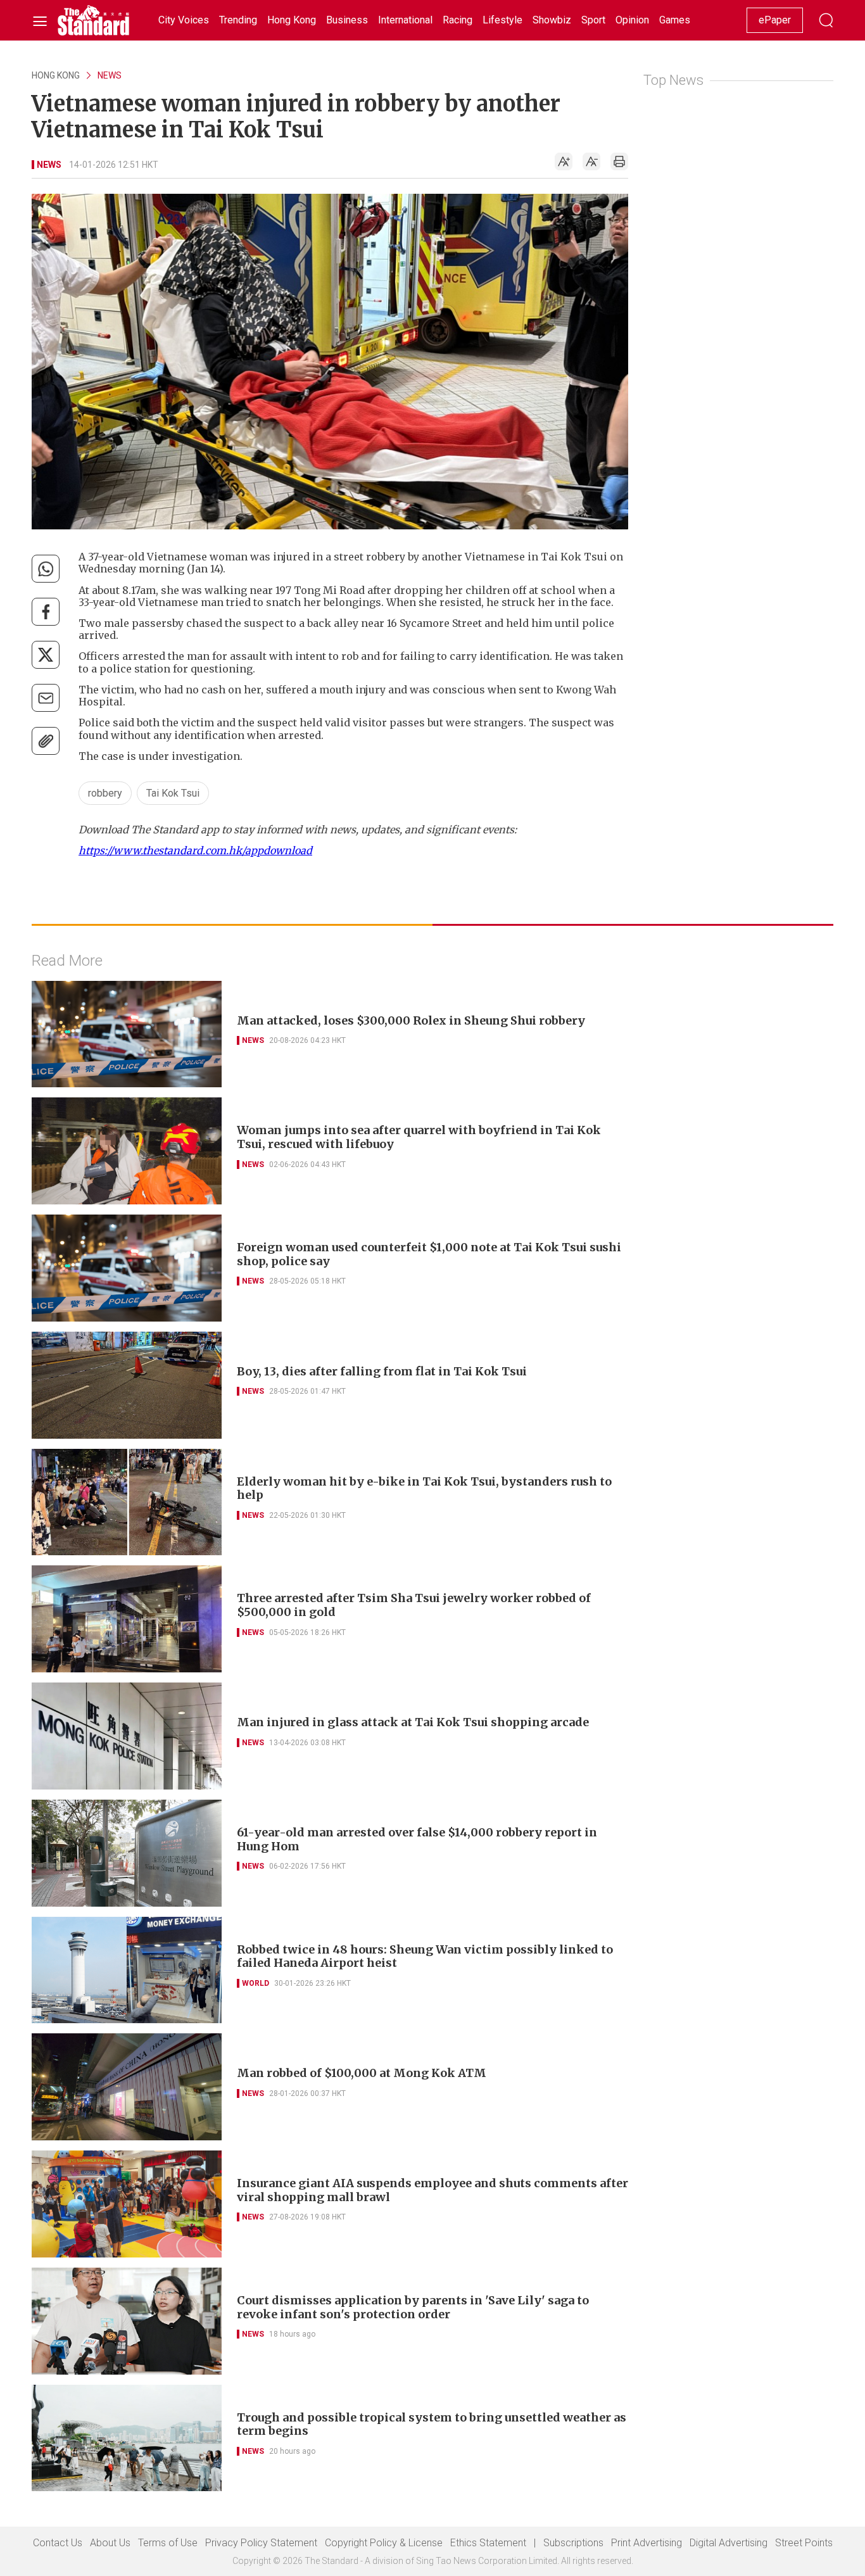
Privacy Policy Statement (261, 2543)
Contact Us (58, 2543)
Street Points (804, 2543)
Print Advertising (647, 2543)
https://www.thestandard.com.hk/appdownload (195, 850)
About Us (110, 2543)
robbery (105, 793)
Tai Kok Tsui (173, 793)
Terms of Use (168, 2543)
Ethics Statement (488, 2543)
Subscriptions (573, 2543)
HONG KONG (56, 75)
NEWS (110, 75)
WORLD (256, 1983)
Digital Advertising (729, 2543)
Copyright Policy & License (384, 2543)
